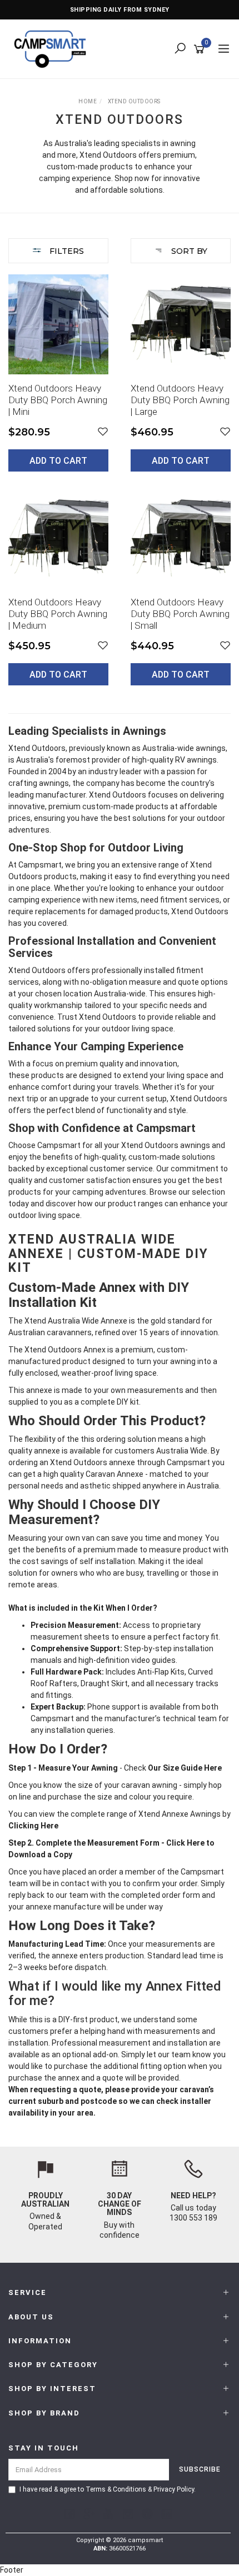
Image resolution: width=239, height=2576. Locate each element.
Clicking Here (34, 1826)
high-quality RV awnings (174, 760)
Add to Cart (58, 461)
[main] (120, 488)
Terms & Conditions (116, 2489)
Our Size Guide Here (184, 1768)
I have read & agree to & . (108, 2489)
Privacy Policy (174, 2489)
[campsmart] (53, 48)
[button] (103, 432)
